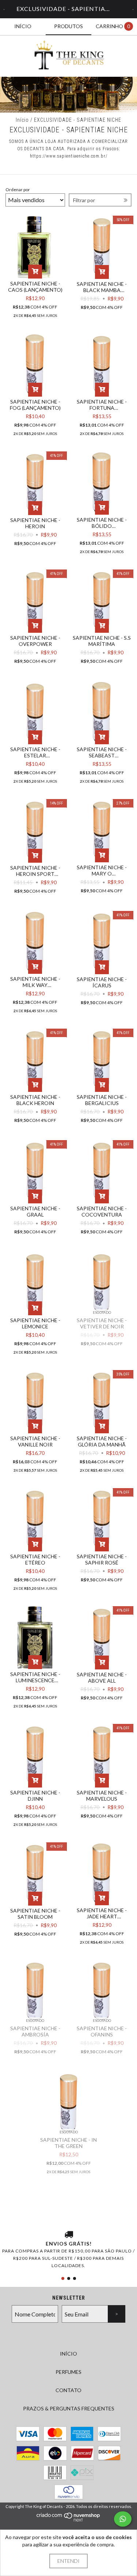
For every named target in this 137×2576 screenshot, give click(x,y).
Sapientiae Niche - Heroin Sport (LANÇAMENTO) (35, 871)
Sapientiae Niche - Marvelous (102, 1796)
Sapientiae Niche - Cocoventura (102, 1211)
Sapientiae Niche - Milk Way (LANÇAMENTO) (35, 982)
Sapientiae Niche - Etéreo (35, 1559)
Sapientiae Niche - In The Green (68, 2143)
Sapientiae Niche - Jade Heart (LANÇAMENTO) (102, 1913)
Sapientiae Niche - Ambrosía (35, 2031)
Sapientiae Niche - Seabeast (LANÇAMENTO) (102, 752)
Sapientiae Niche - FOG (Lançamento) (35, 405)
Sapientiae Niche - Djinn (35, 1796)
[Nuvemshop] (68, 2520)
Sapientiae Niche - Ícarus (102, 982)
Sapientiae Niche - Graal (35, 1211)
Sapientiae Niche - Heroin (35, 523)
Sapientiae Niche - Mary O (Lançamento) (102, 870)
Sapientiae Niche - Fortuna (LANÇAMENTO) (102, 405)
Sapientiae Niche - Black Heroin (35, 1100)
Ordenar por (18, 190)
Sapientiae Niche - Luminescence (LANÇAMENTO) (35, 1677)
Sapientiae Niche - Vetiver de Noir (102, 1323)
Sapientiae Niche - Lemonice (35, 1323)
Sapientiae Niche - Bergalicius (102, 1100)
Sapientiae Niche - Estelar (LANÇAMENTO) (35, 752)
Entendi (68, 2561)
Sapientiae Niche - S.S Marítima (102, 641)
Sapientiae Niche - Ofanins (102, 2031)
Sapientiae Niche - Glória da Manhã (102, 1441)
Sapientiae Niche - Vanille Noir (35, 1441)
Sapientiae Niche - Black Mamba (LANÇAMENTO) (102, 287)
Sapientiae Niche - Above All (102, 1677)
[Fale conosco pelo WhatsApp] (123, 2519)
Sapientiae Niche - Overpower (35, 641)
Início (22, 120)
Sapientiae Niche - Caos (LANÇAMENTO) (35, 287)
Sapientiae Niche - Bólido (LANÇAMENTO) (102, 523)
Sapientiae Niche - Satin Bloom (35, 1914)
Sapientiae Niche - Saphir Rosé (102, 1559)
